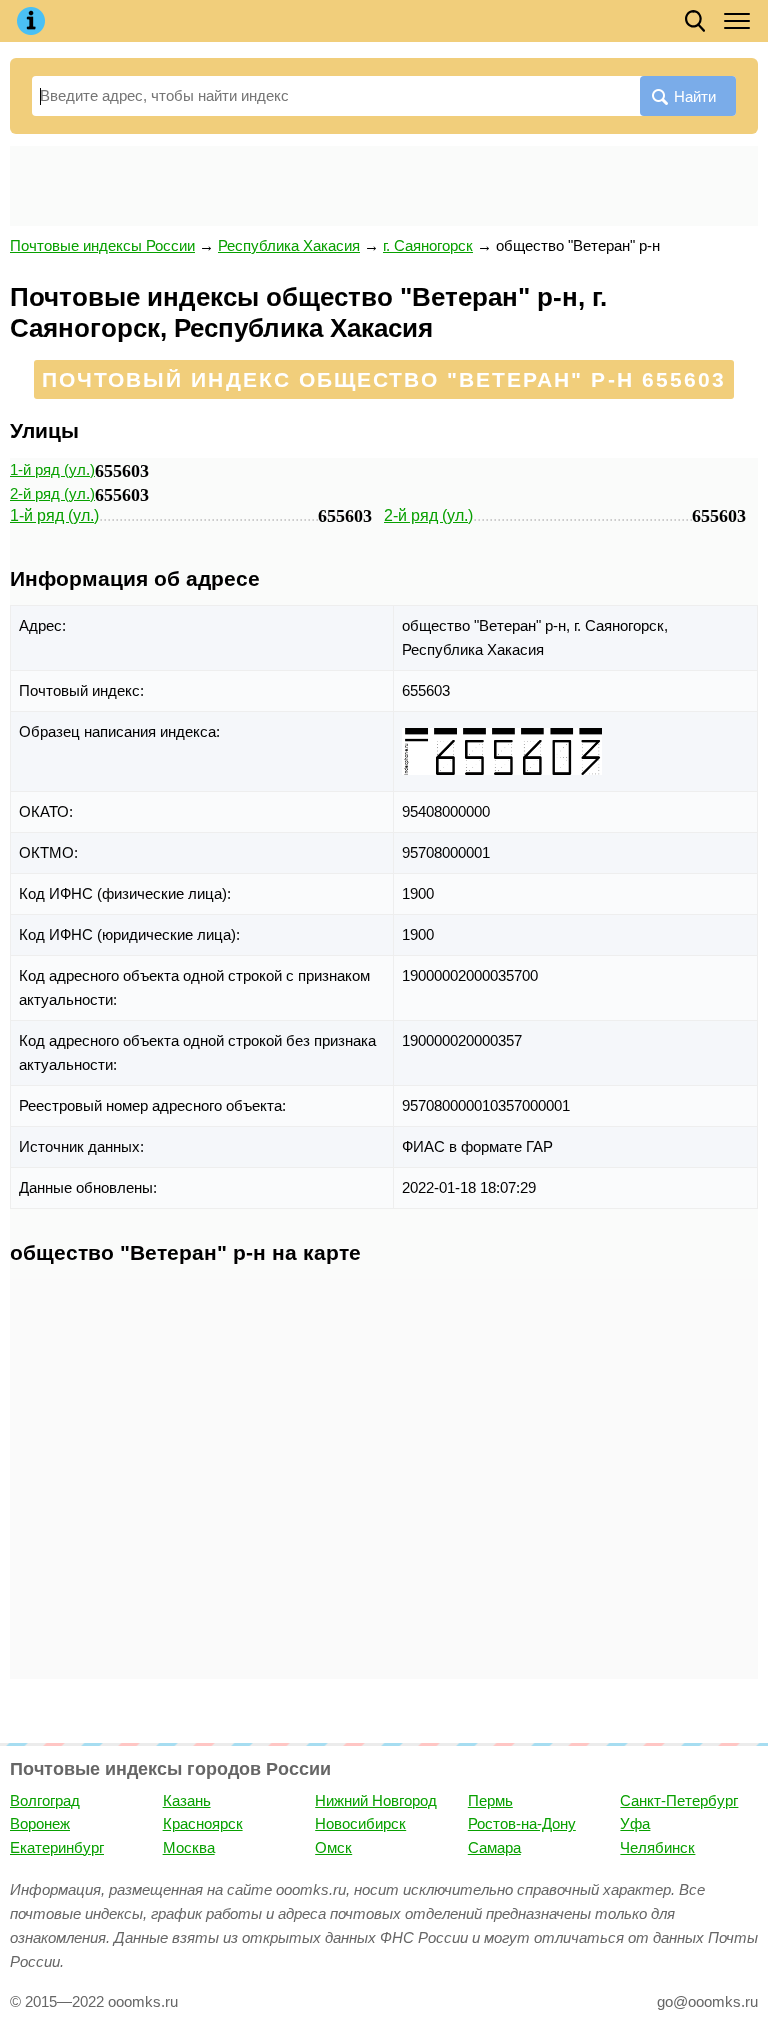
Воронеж (40, 1823)
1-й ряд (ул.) (52, 469)
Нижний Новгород (376, 1800)
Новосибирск (360, 1823)
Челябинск (657, 1847)
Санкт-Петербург (679, 1800)
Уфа (635, 1823)
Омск (333, 1847)
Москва (189, 1847)
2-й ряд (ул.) (52, 493)
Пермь (490, 1800)
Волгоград (45, 1800)
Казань (187, 1800)
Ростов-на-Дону (522, 1823)
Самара (494, 1847)
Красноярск (203, 1823)
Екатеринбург (57, 1847)
